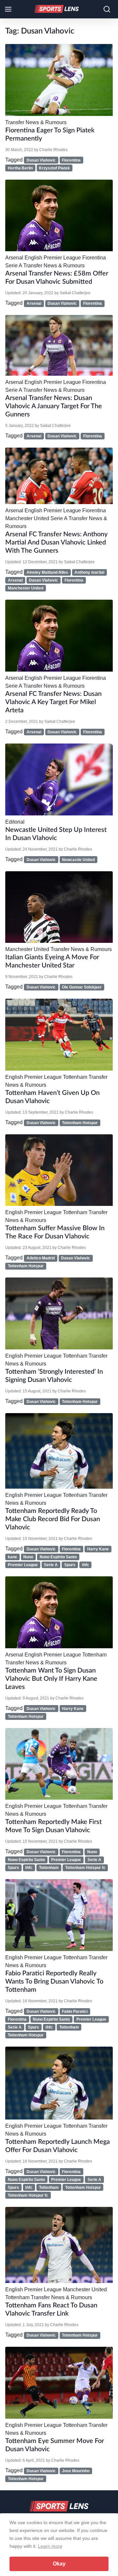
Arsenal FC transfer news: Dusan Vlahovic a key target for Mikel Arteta (53, 702)
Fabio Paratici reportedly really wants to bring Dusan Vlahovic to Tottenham (54, 1982)
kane (12, 1557)
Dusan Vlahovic (41, 160)
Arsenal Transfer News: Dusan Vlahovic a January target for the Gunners (54, 406)
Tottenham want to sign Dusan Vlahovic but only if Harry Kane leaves (51, 1679)
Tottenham (75, 1077)
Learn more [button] (50, 2546)
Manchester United (27, 518)
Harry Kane (98, 1549)
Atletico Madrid (41, 1258)
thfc (86, 1565)
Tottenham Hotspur (80, 1123)
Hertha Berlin (20, 168)
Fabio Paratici (75, 2011)
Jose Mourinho (76, 2471)
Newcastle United (78, 860)
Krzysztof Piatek (54, 168)
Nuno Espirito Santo (58, 1557)
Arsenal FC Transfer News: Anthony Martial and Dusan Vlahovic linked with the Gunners (56, 543)
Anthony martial (89, 572)
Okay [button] (59, 2564)
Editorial (15, 822)
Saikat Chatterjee (75, 293)
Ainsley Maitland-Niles (47, 572)
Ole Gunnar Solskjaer (82, 987)
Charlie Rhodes (53, 150)
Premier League (23, 1565)
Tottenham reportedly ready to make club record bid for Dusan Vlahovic (53, 1519)
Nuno (28, 1557)
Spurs (70, 1565)
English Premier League (53, 258)
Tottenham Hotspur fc (85, 1868)
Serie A (14, 266)
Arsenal (14, 258)
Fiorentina (71, 160)
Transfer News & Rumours (36, 122)
